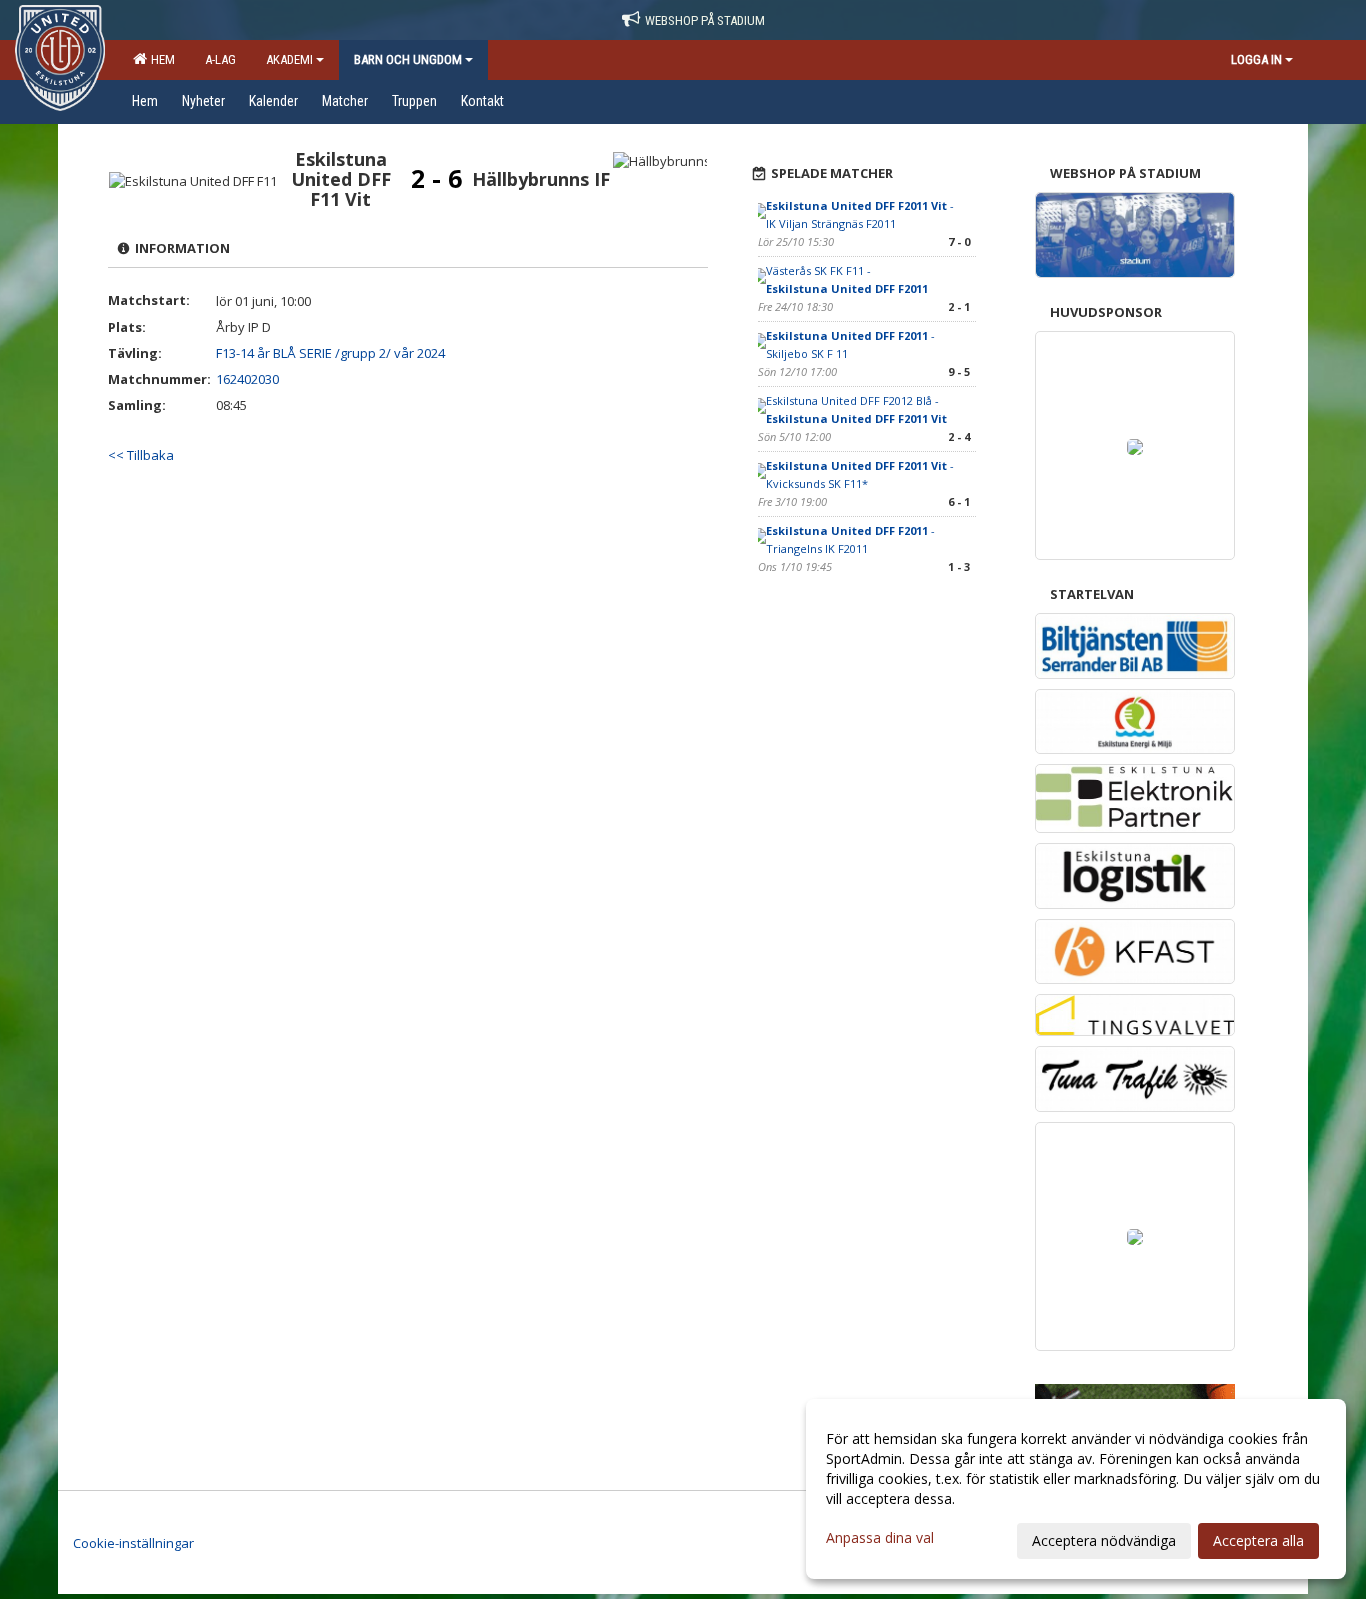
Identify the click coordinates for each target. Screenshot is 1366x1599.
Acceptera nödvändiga (1104, 1540)
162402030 (247, 379)
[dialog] (1076, 1489)
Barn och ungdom (408, 59)
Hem (160, 59)
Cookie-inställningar (133, 1543)
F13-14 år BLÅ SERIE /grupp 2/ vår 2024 (330, 353)
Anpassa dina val (880, 1538)
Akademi (289, 59)
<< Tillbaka (141, 455)
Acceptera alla (1258, 1540)
